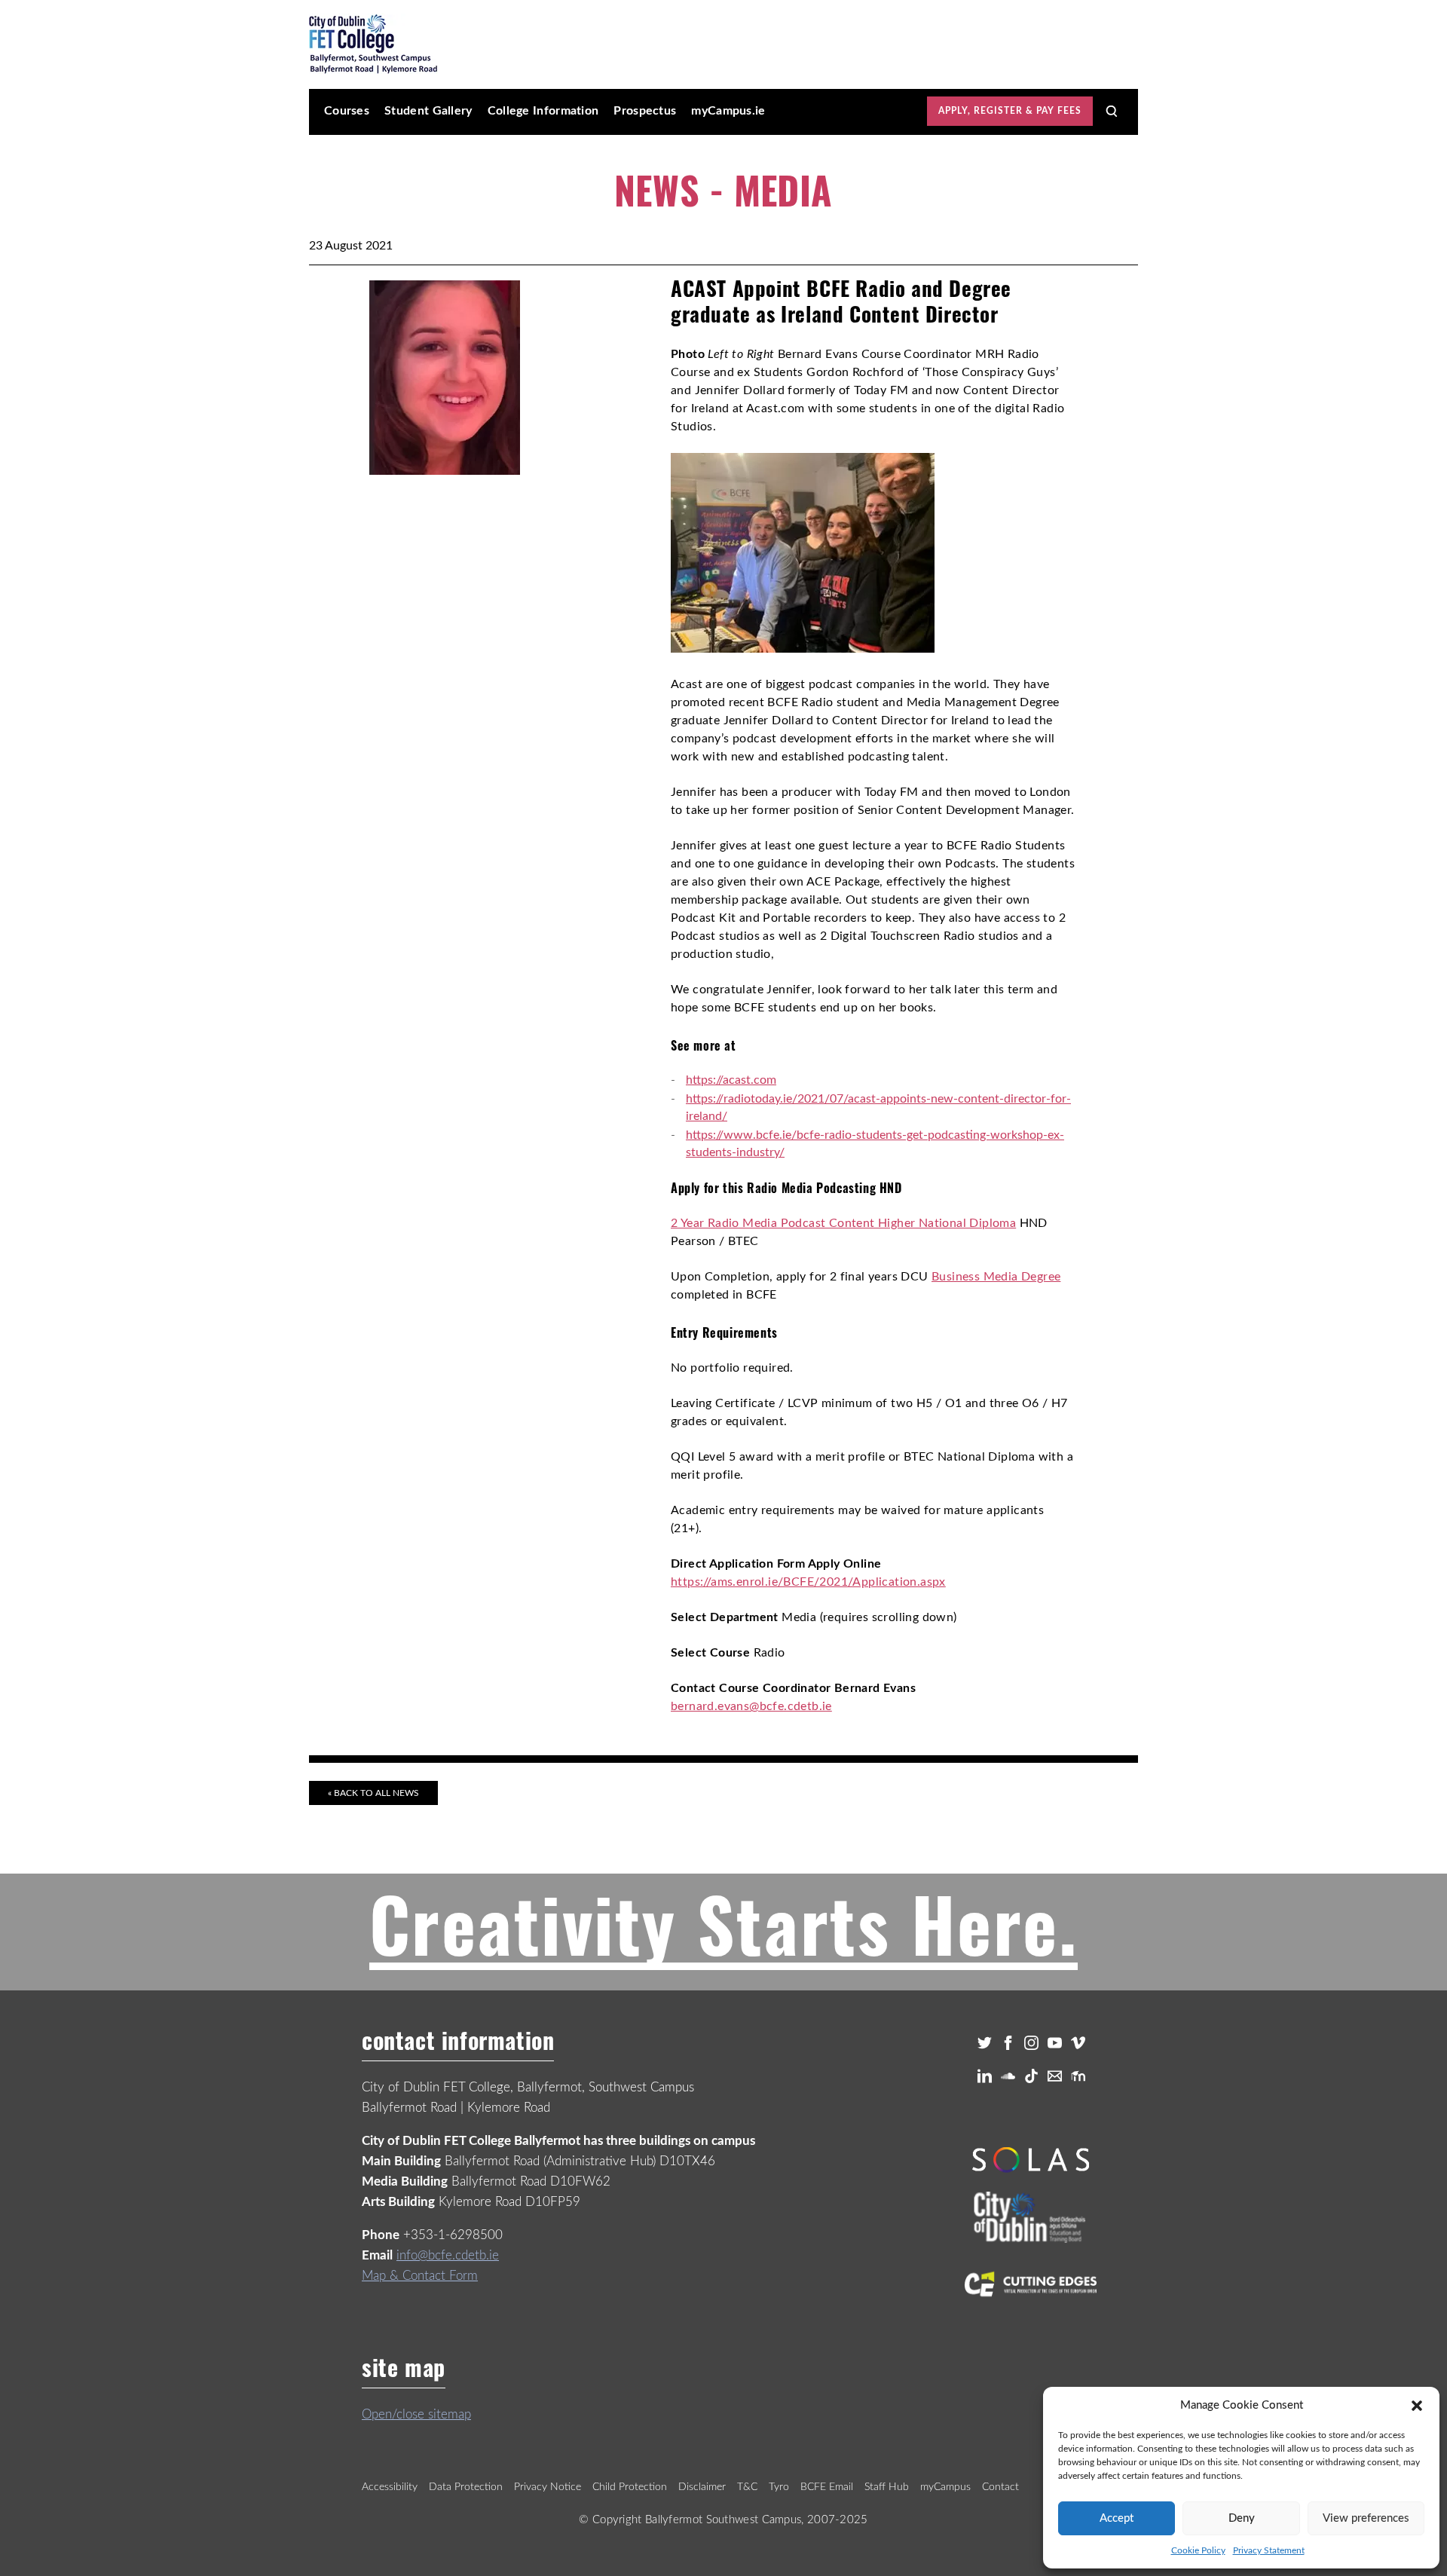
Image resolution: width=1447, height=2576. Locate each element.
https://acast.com (731, 1080)
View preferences (1366, 2518)
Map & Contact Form (420, 2276)
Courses (347, 111)
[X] (985, 2043)
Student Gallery (428, 111)
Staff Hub (887, 2487)
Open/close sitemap (416, 2414)
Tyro (779, 2487)
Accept (1117, 2518)
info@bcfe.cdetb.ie (448, 2255)
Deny (1242, 2518)
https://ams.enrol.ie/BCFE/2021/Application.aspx (808, 1582)
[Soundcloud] (1008, 2076)
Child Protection (630, 2487)
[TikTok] (1031, 2076)
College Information (543, 111)
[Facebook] (1008, 2043)
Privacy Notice (548, 2487)
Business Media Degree (996, 1277)
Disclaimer (702, 2487)
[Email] (1055, 2076)
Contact (1000, 2487)
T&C (747, 2487)
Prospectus (645, 111)
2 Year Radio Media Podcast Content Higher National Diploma (843, 1223)
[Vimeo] (1078, 2043)
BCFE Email (827, 2487)
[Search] (1112, 112)
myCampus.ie (728, 111)
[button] (1417, 2406)
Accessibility (390, 2487)
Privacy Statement (1269, 2550)
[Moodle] (1078, 2076)
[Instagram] (1031, 2043)
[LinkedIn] (985, 2076)
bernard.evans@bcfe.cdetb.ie (751, 1706)
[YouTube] (1055, 2043)
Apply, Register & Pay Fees (1010, 111)
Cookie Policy (1198, 2550)
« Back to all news (373, 1793)
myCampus (945, 2487)
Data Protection (466, 2487)
